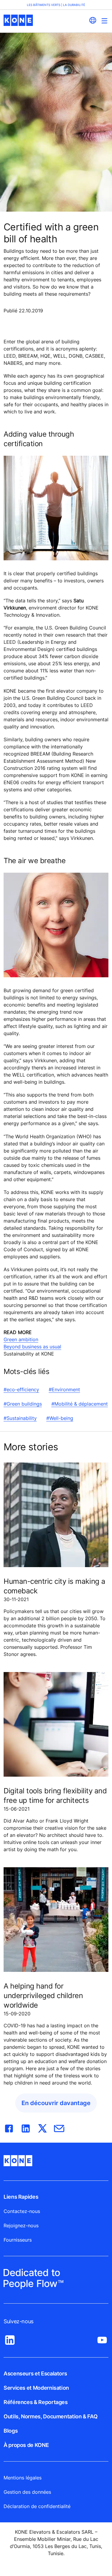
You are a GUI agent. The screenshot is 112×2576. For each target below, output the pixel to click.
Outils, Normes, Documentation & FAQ (50, 2416)
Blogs (11, 2431)
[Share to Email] (59, 2127)
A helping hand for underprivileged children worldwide (43, 1996)
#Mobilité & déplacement (80, 1404)
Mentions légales (23, 2478)
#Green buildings (23, 1404)
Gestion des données (27, 2492)
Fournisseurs (18, 2240)
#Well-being (60, 1418)
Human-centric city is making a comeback (55, 1586)
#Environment (64, 1389)
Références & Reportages (36, 2402)
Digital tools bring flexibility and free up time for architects (55, 1796)
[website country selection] (93, 20)
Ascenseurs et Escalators (35, 2373)
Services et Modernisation (36, 2388)
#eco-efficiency (21, 1389)
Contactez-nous (22, 2211)
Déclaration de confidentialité (37, 2506)
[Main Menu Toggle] (104, 21)
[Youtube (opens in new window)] (102, 2338)
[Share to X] (42, 2127)
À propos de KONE (26, 2445)
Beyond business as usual (32, 1347)
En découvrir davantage (56, 2103)
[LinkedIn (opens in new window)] (10, 2338)
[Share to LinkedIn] (26, 2127)
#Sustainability (20, 1418)
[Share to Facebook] (9, 2127)
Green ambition (21, 1339)
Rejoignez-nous (21, 2225)
